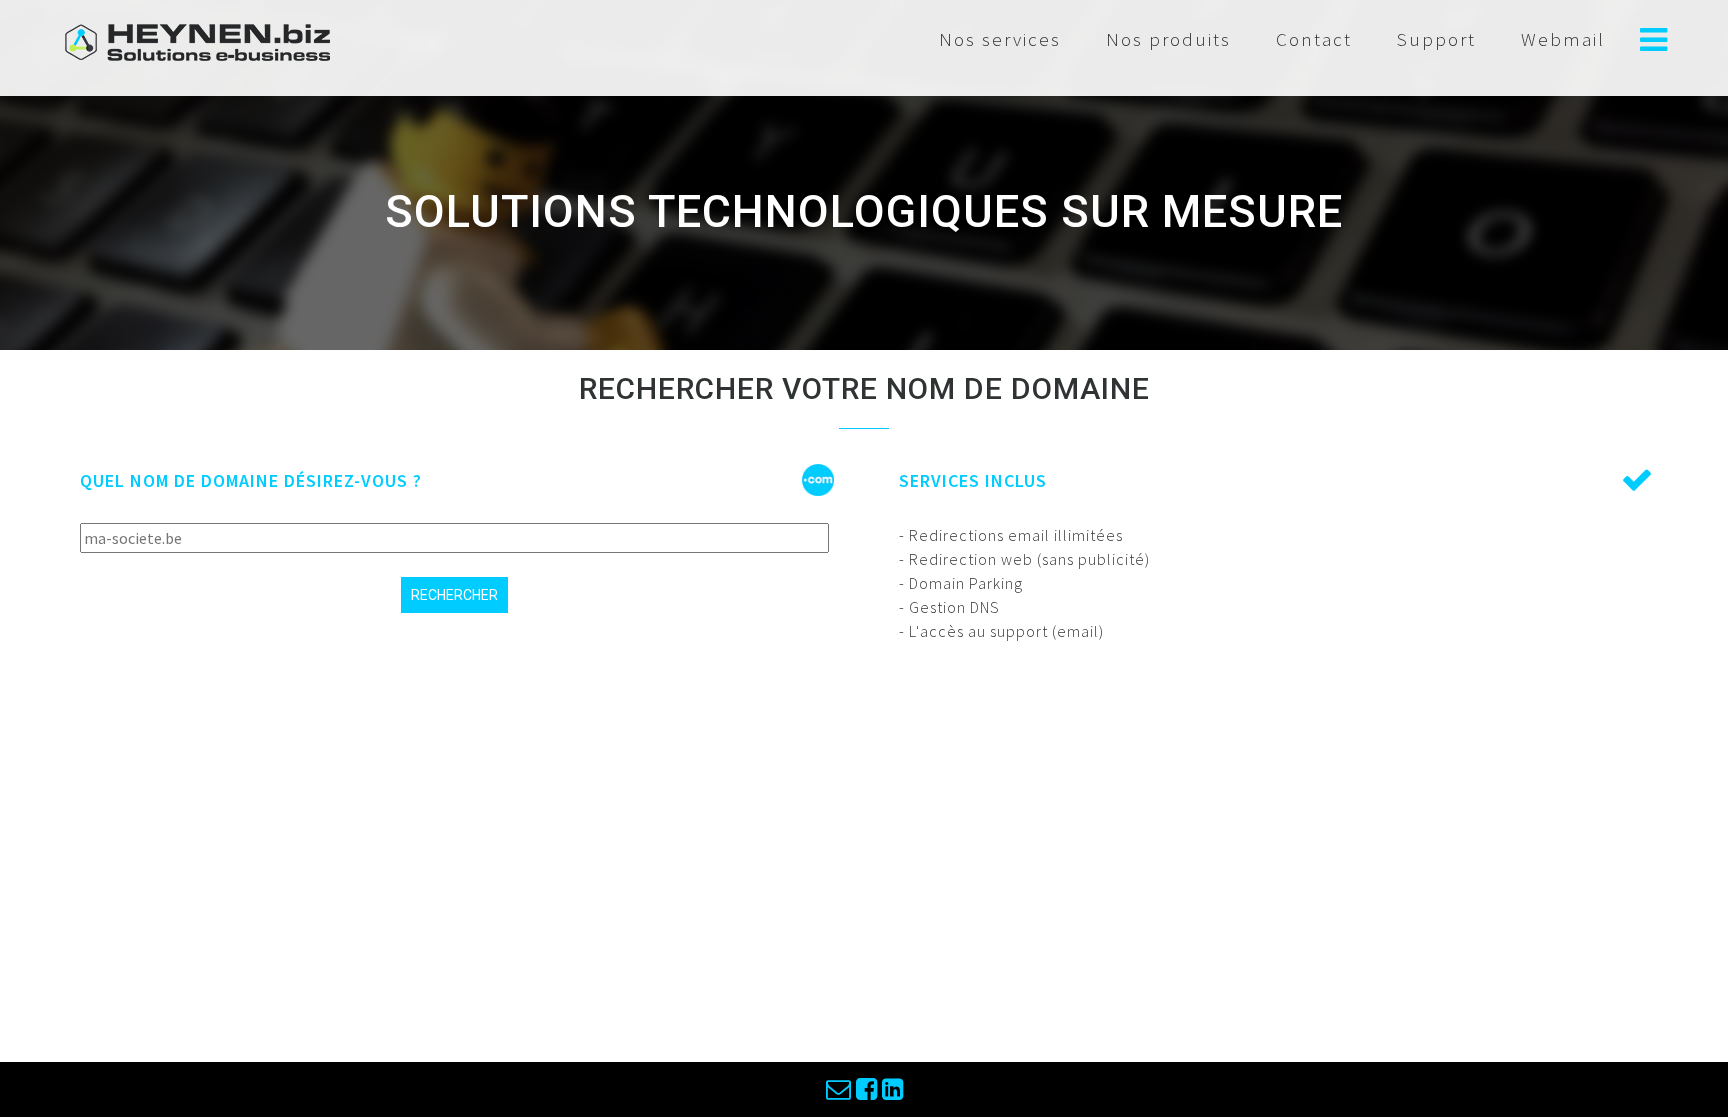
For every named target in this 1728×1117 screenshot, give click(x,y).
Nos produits (1168, 39)
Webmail (1563, 39)
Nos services (1000, 39)
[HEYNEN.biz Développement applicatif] (198, 40)
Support (1436, 39)
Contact (1314, 39)
